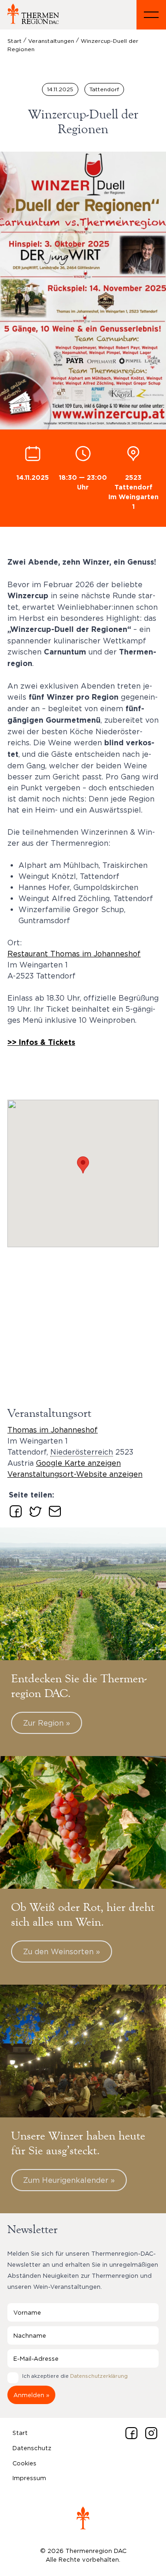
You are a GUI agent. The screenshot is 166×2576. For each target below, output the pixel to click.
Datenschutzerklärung (99, 2376)
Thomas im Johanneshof (53, 1430)
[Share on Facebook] (14, 1509)
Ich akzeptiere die (75, 2376)
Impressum (29, 2478)
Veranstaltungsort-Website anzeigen (75, 1474)
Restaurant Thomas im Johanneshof (74, 954)
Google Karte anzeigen (78, 1463)
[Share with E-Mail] (53, 1509)
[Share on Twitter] (34, 1509)
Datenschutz (32, 2448)
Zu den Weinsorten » (62, 1951)
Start (20, 2433)
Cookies (24, 2463)
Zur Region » (47, 1723)
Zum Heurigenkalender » (69, 2180)
